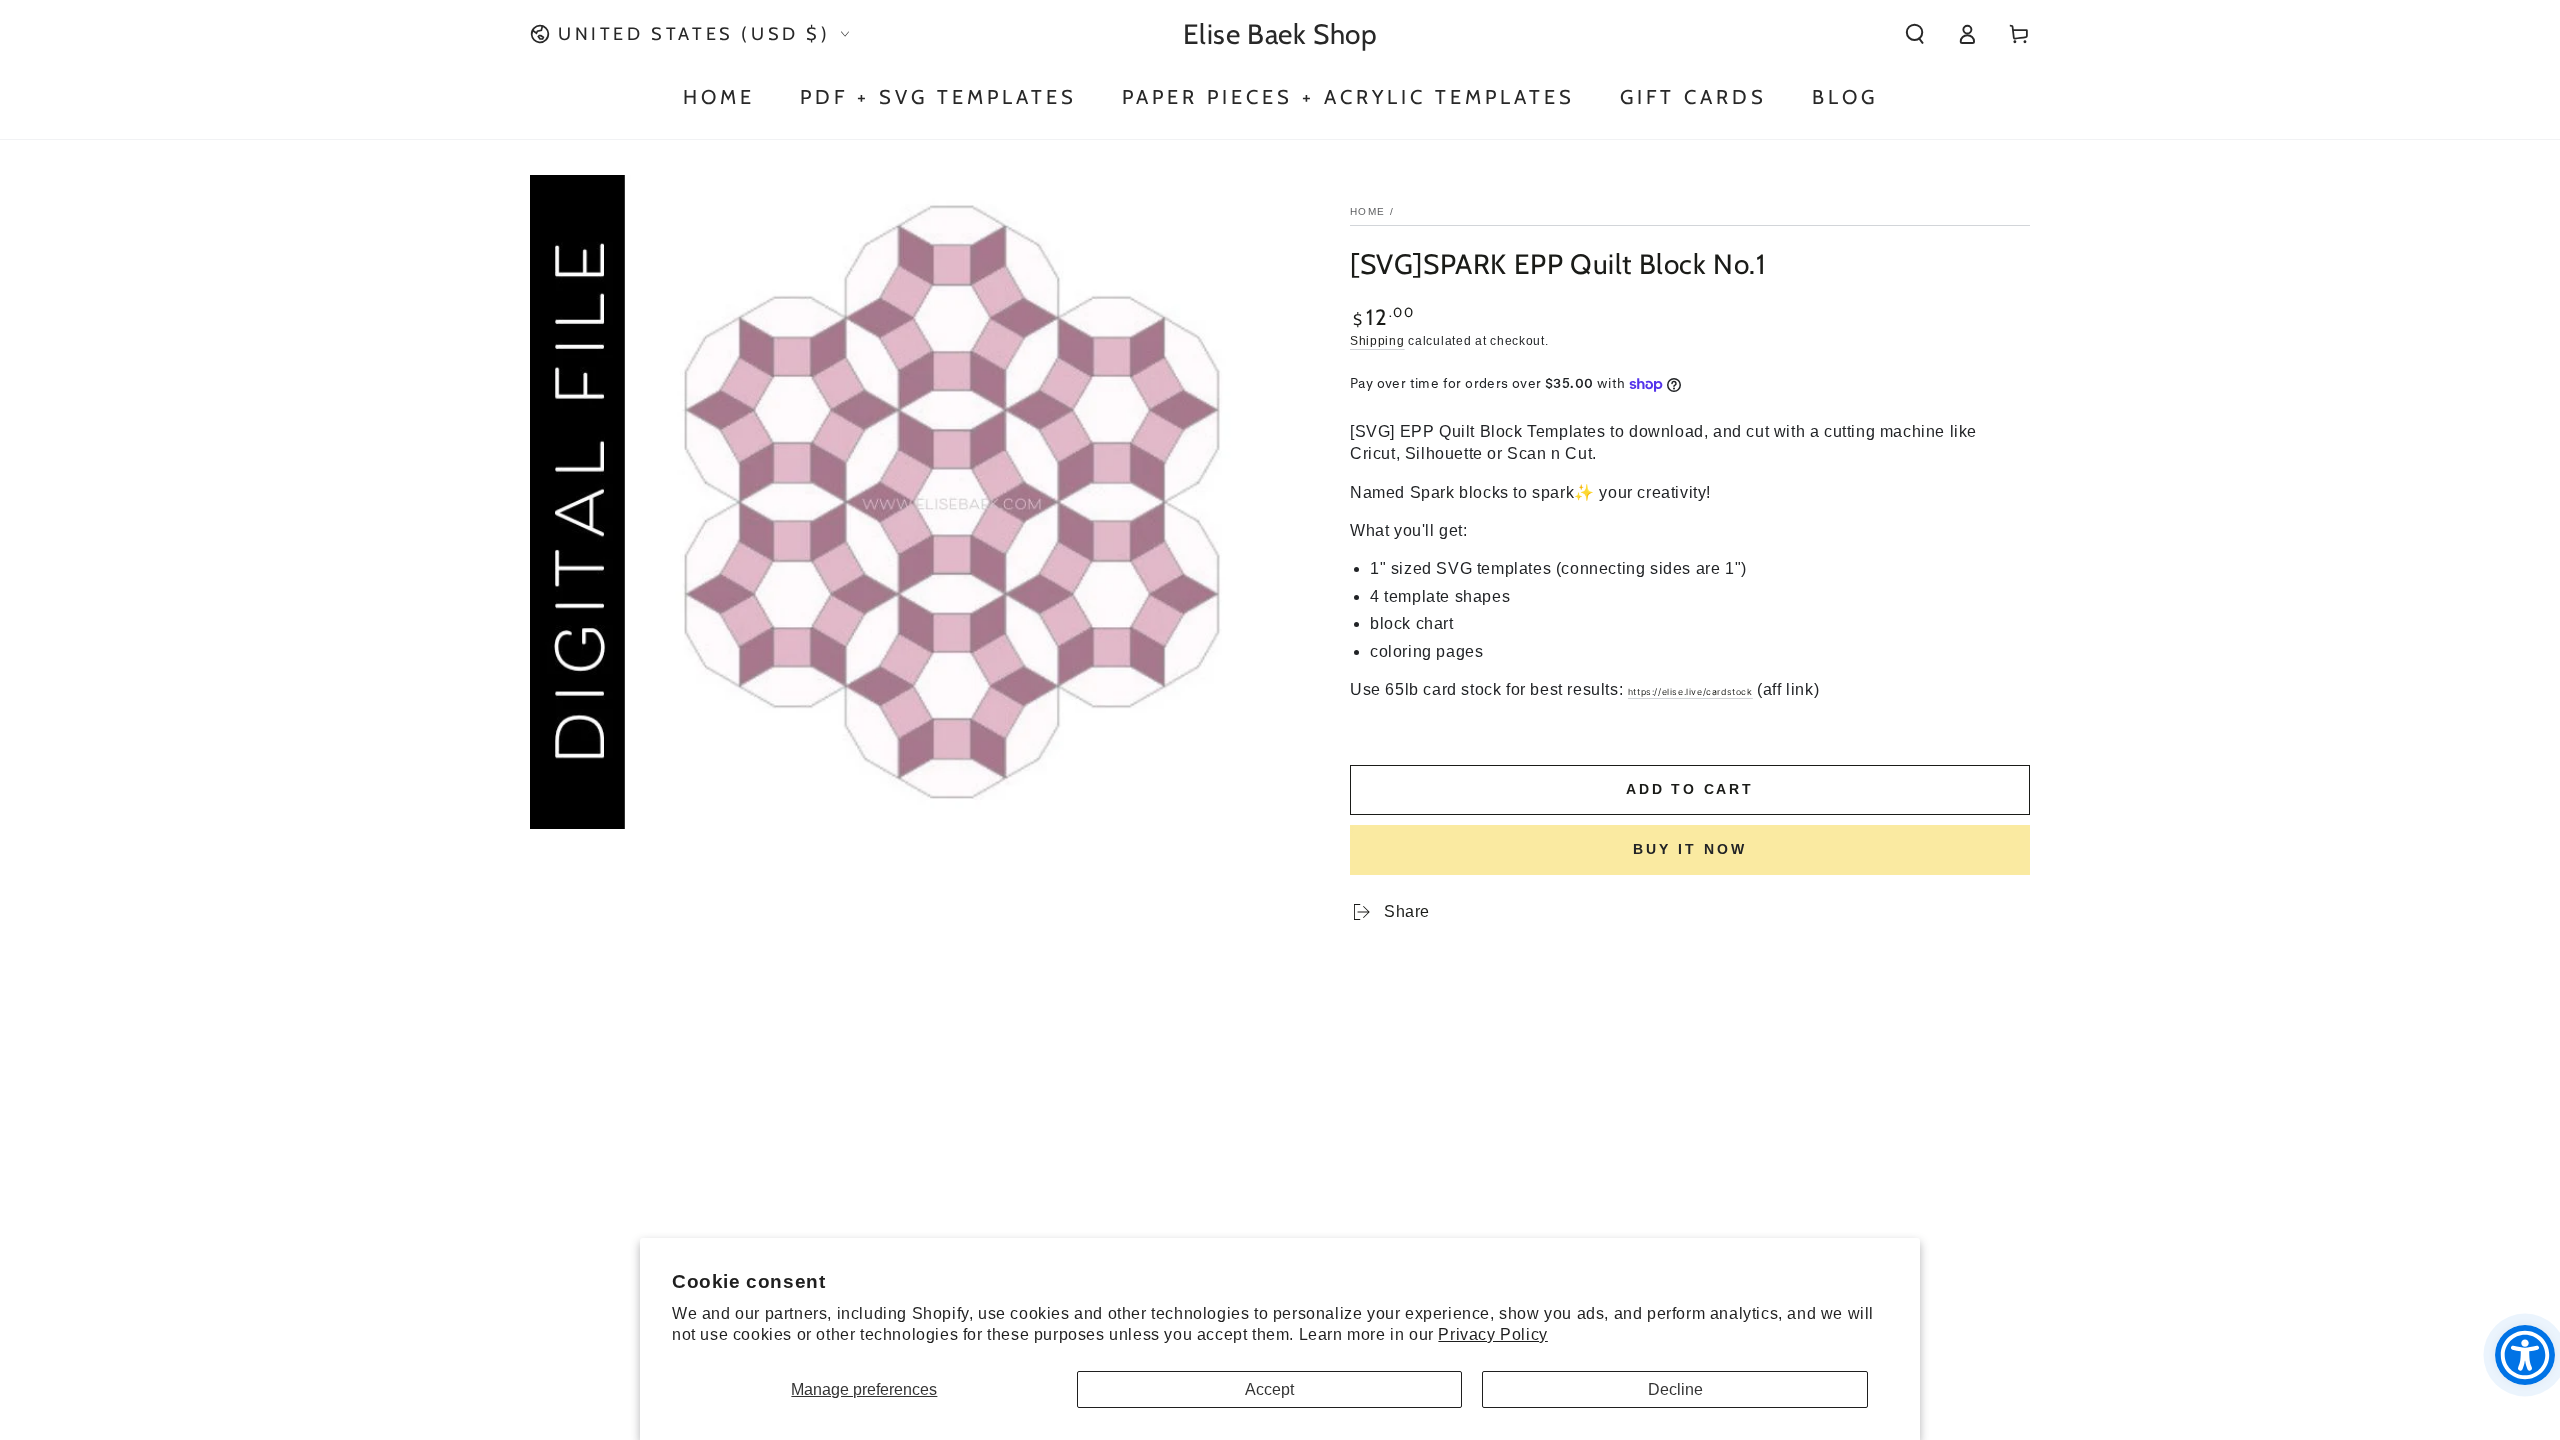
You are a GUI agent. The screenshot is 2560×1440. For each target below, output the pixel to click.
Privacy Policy (1492, 1334)
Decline (1675, 1389)
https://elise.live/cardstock (1690, 692)
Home (1367, 211)
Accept (1269, 1389)
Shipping (1377, 341)
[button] (1915, 34)
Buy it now (1690, 849)
